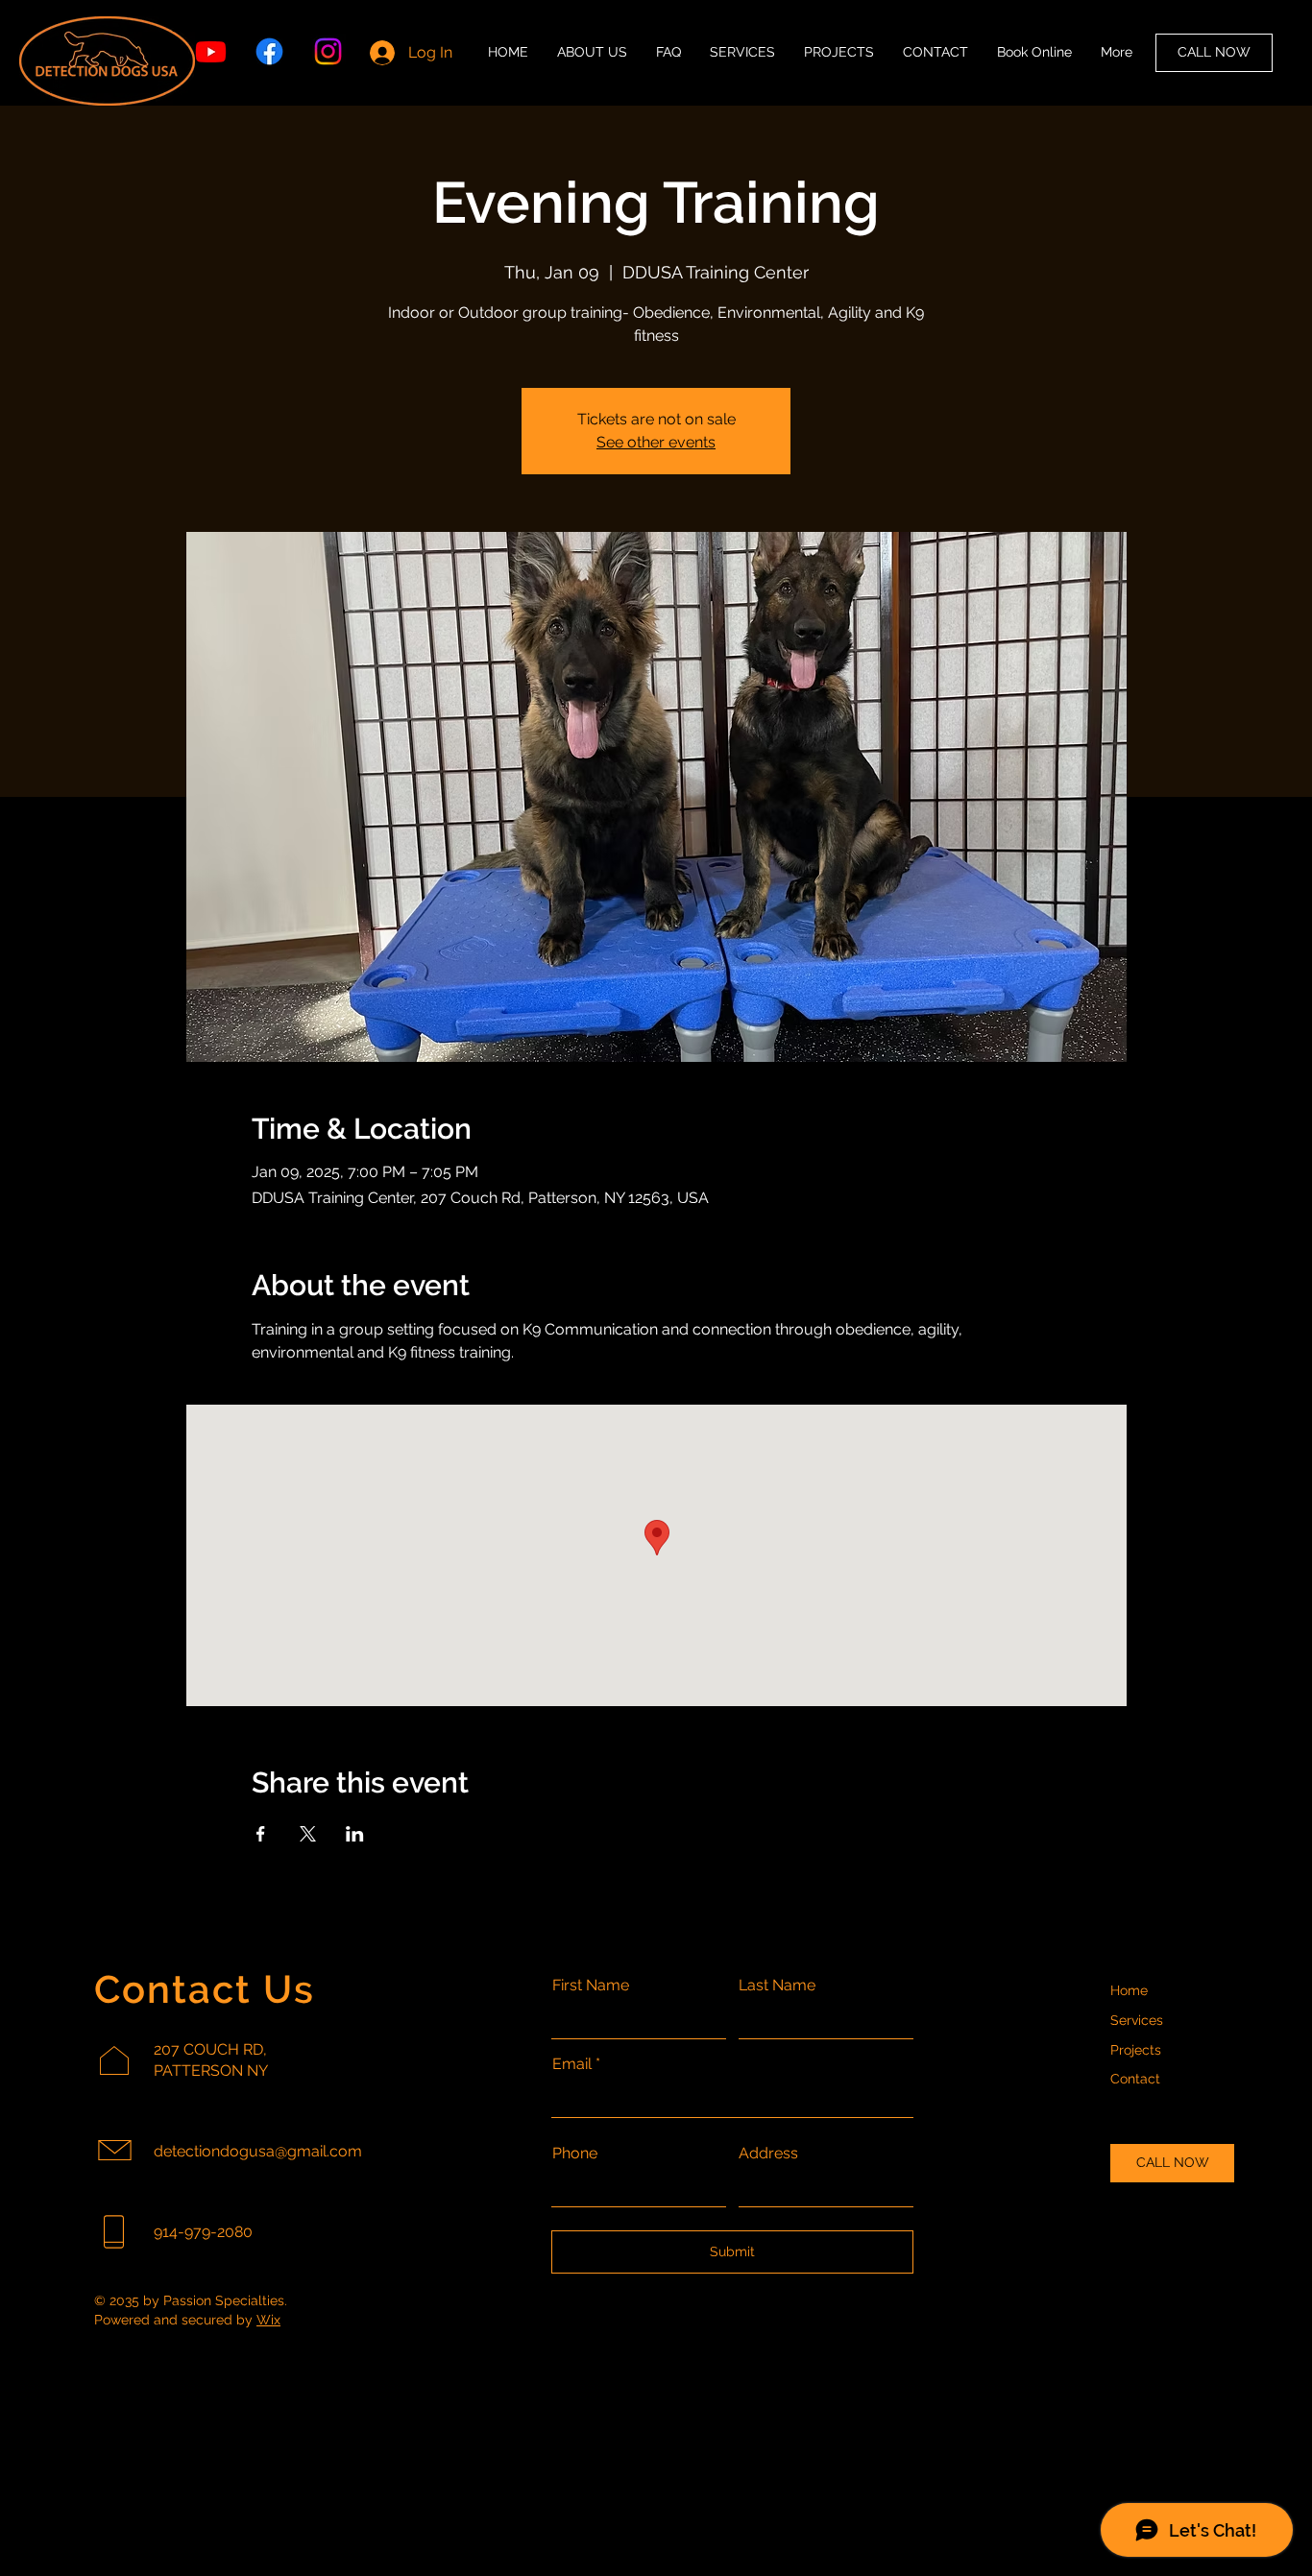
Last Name (777, 1986)
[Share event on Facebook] (261, 1834)
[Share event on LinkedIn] (355, 1834)
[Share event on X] (308, 1834)
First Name (591, 1986)
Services (1137, 2020)
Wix (268, 2320)
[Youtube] (211, 51)
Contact (1135, 2079)
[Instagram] (328, 51)
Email (572, 2064)
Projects (1136, 2050)
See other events (656, 442)
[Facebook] (269, 51)
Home (1129, 1990)
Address (768, 2154)
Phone (575, 2154)
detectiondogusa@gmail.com (258, 2151)
